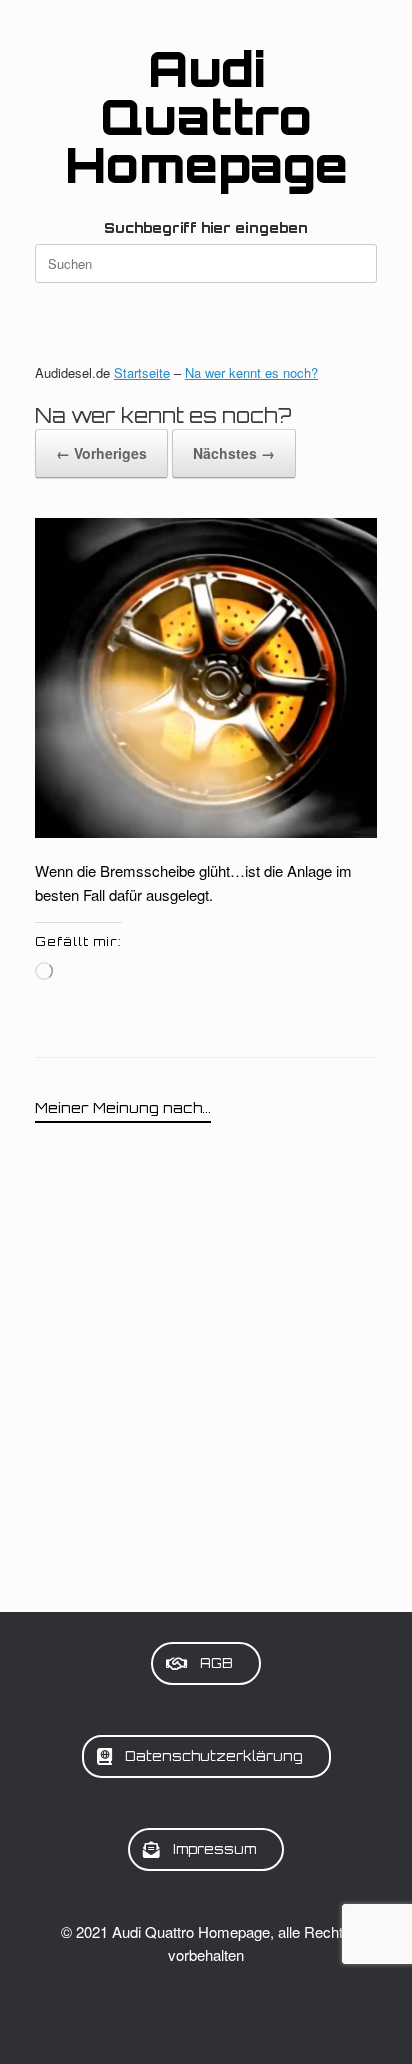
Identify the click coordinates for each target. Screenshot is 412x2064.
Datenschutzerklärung (147, 2024)
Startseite (142, 372)
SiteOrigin (294, 2024)
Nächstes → (234, 453)
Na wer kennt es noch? (251, 372)
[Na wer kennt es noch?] (206, 831)
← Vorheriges (101, 453)
